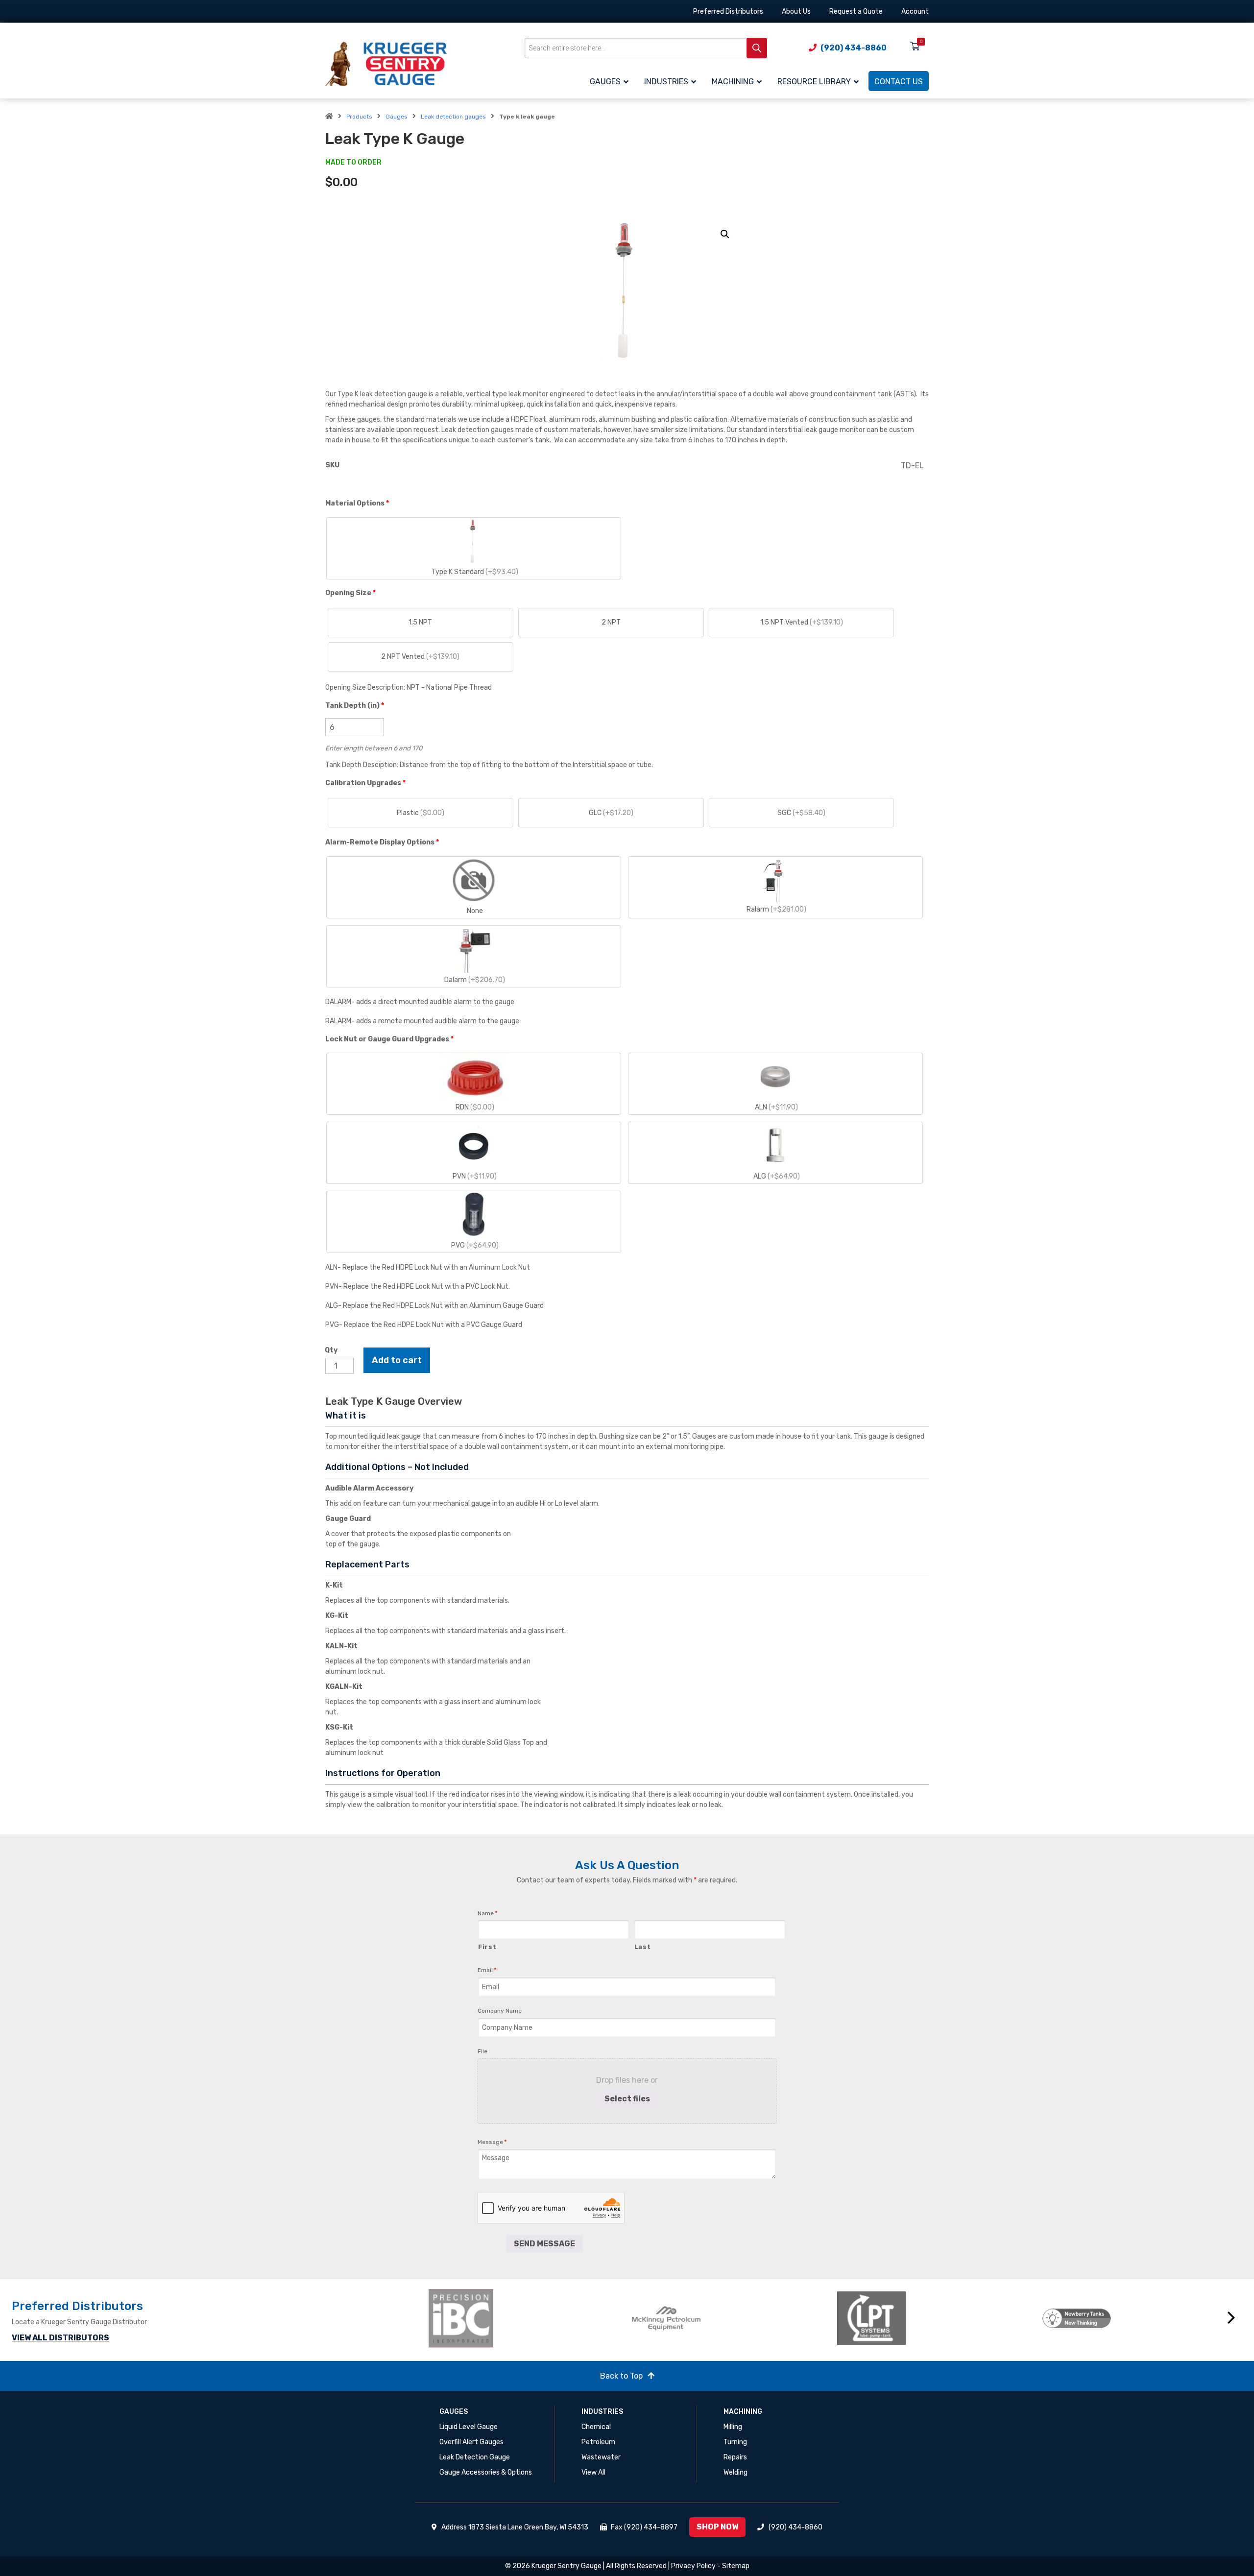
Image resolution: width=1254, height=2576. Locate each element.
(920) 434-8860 (796, 2527)
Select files (627, 2099)
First (487, 1947)
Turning (735, 2442)
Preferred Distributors (728, 12)
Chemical (596, 2427)
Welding (736, 2472)
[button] (725, 234)
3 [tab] (847, 2359)
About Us (796, 12)
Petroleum (598, 2442)
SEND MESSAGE (544, 2244)
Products (359, 117)
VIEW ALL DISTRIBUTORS (60, 2338)
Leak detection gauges (453, 117)
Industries (602, 2412)
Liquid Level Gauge (469, 2427)
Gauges (397, 117)
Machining (743, 2412)
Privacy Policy (693, 2566)
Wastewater (601, 2457)
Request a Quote (856, 12)
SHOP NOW (717, 2527)
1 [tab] (818, 2359)
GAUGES (454, 2412)
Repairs (735, 2457)
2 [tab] (832, 2359)
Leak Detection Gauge (475, 2457)
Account (915, 12)
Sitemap (736, 2566)
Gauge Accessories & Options (486, 2472)
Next (1231, 2318)
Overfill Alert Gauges (471, 2442)
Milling (733, 2427)
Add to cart (397, 1360)
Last (643, 1947)
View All (593, 2472)
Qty (331, 1350)
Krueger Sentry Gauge (567, 2566)
